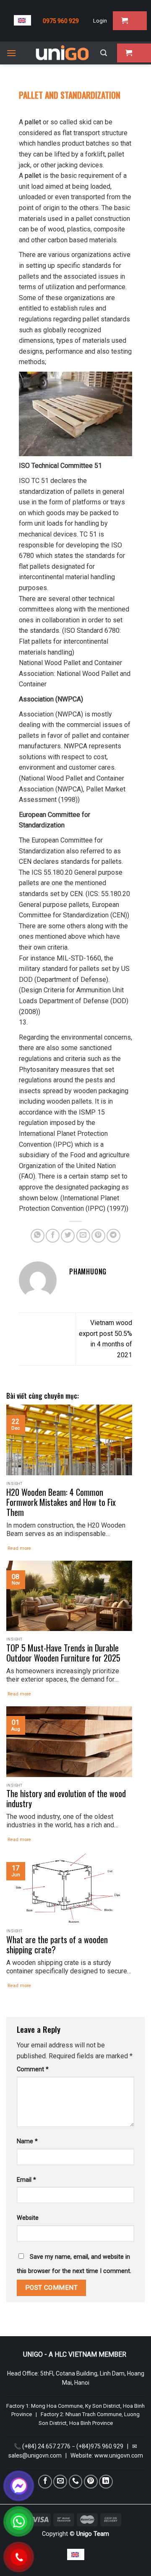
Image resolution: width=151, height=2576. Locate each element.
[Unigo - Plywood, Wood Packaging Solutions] (62, 53)
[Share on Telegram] (113, 1236)
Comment (33, 2069)
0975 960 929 (61, 21)
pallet (32, 122)
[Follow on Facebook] (45, 2482)
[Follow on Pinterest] (91, 2482)
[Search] (104, 53)
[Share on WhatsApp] (38, 1236)
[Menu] (11, 53)
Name (27, 2141)
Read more (20, 1548)
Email (26, 2180)
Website (28, 2218)
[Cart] (130, 21)
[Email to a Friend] (83, 1236)
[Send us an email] (60, 2482)
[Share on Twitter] (68, 1236)
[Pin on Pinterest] (98, 1236)
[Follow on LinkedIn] (106, 2482)
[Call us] (76, 2482)
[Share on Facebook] (53, 1236)
